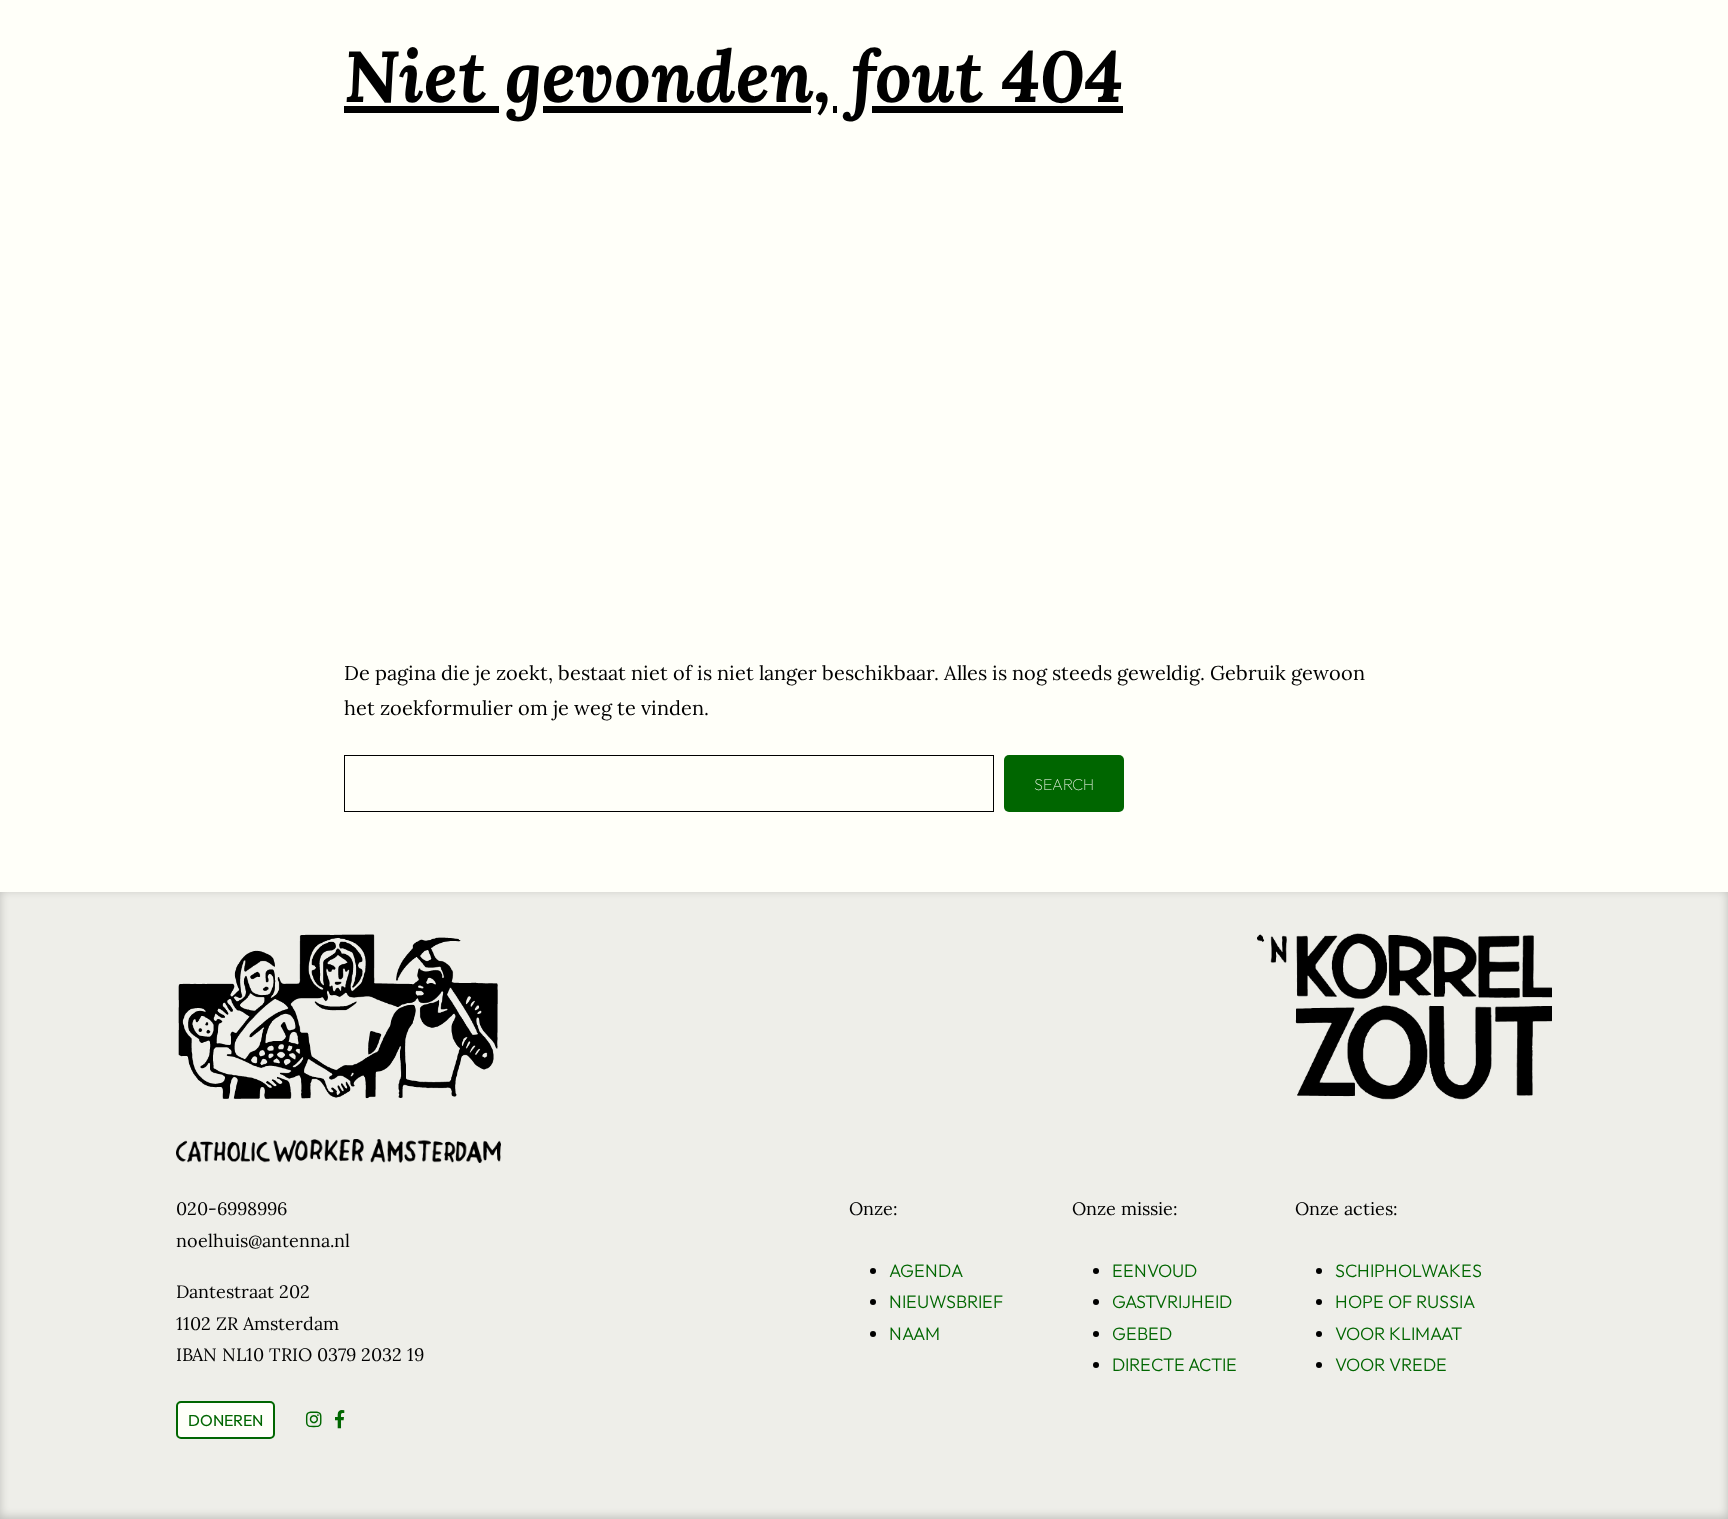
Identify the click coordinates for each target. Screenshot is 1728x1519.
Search (1064, 784)
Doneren (225, 1420)
